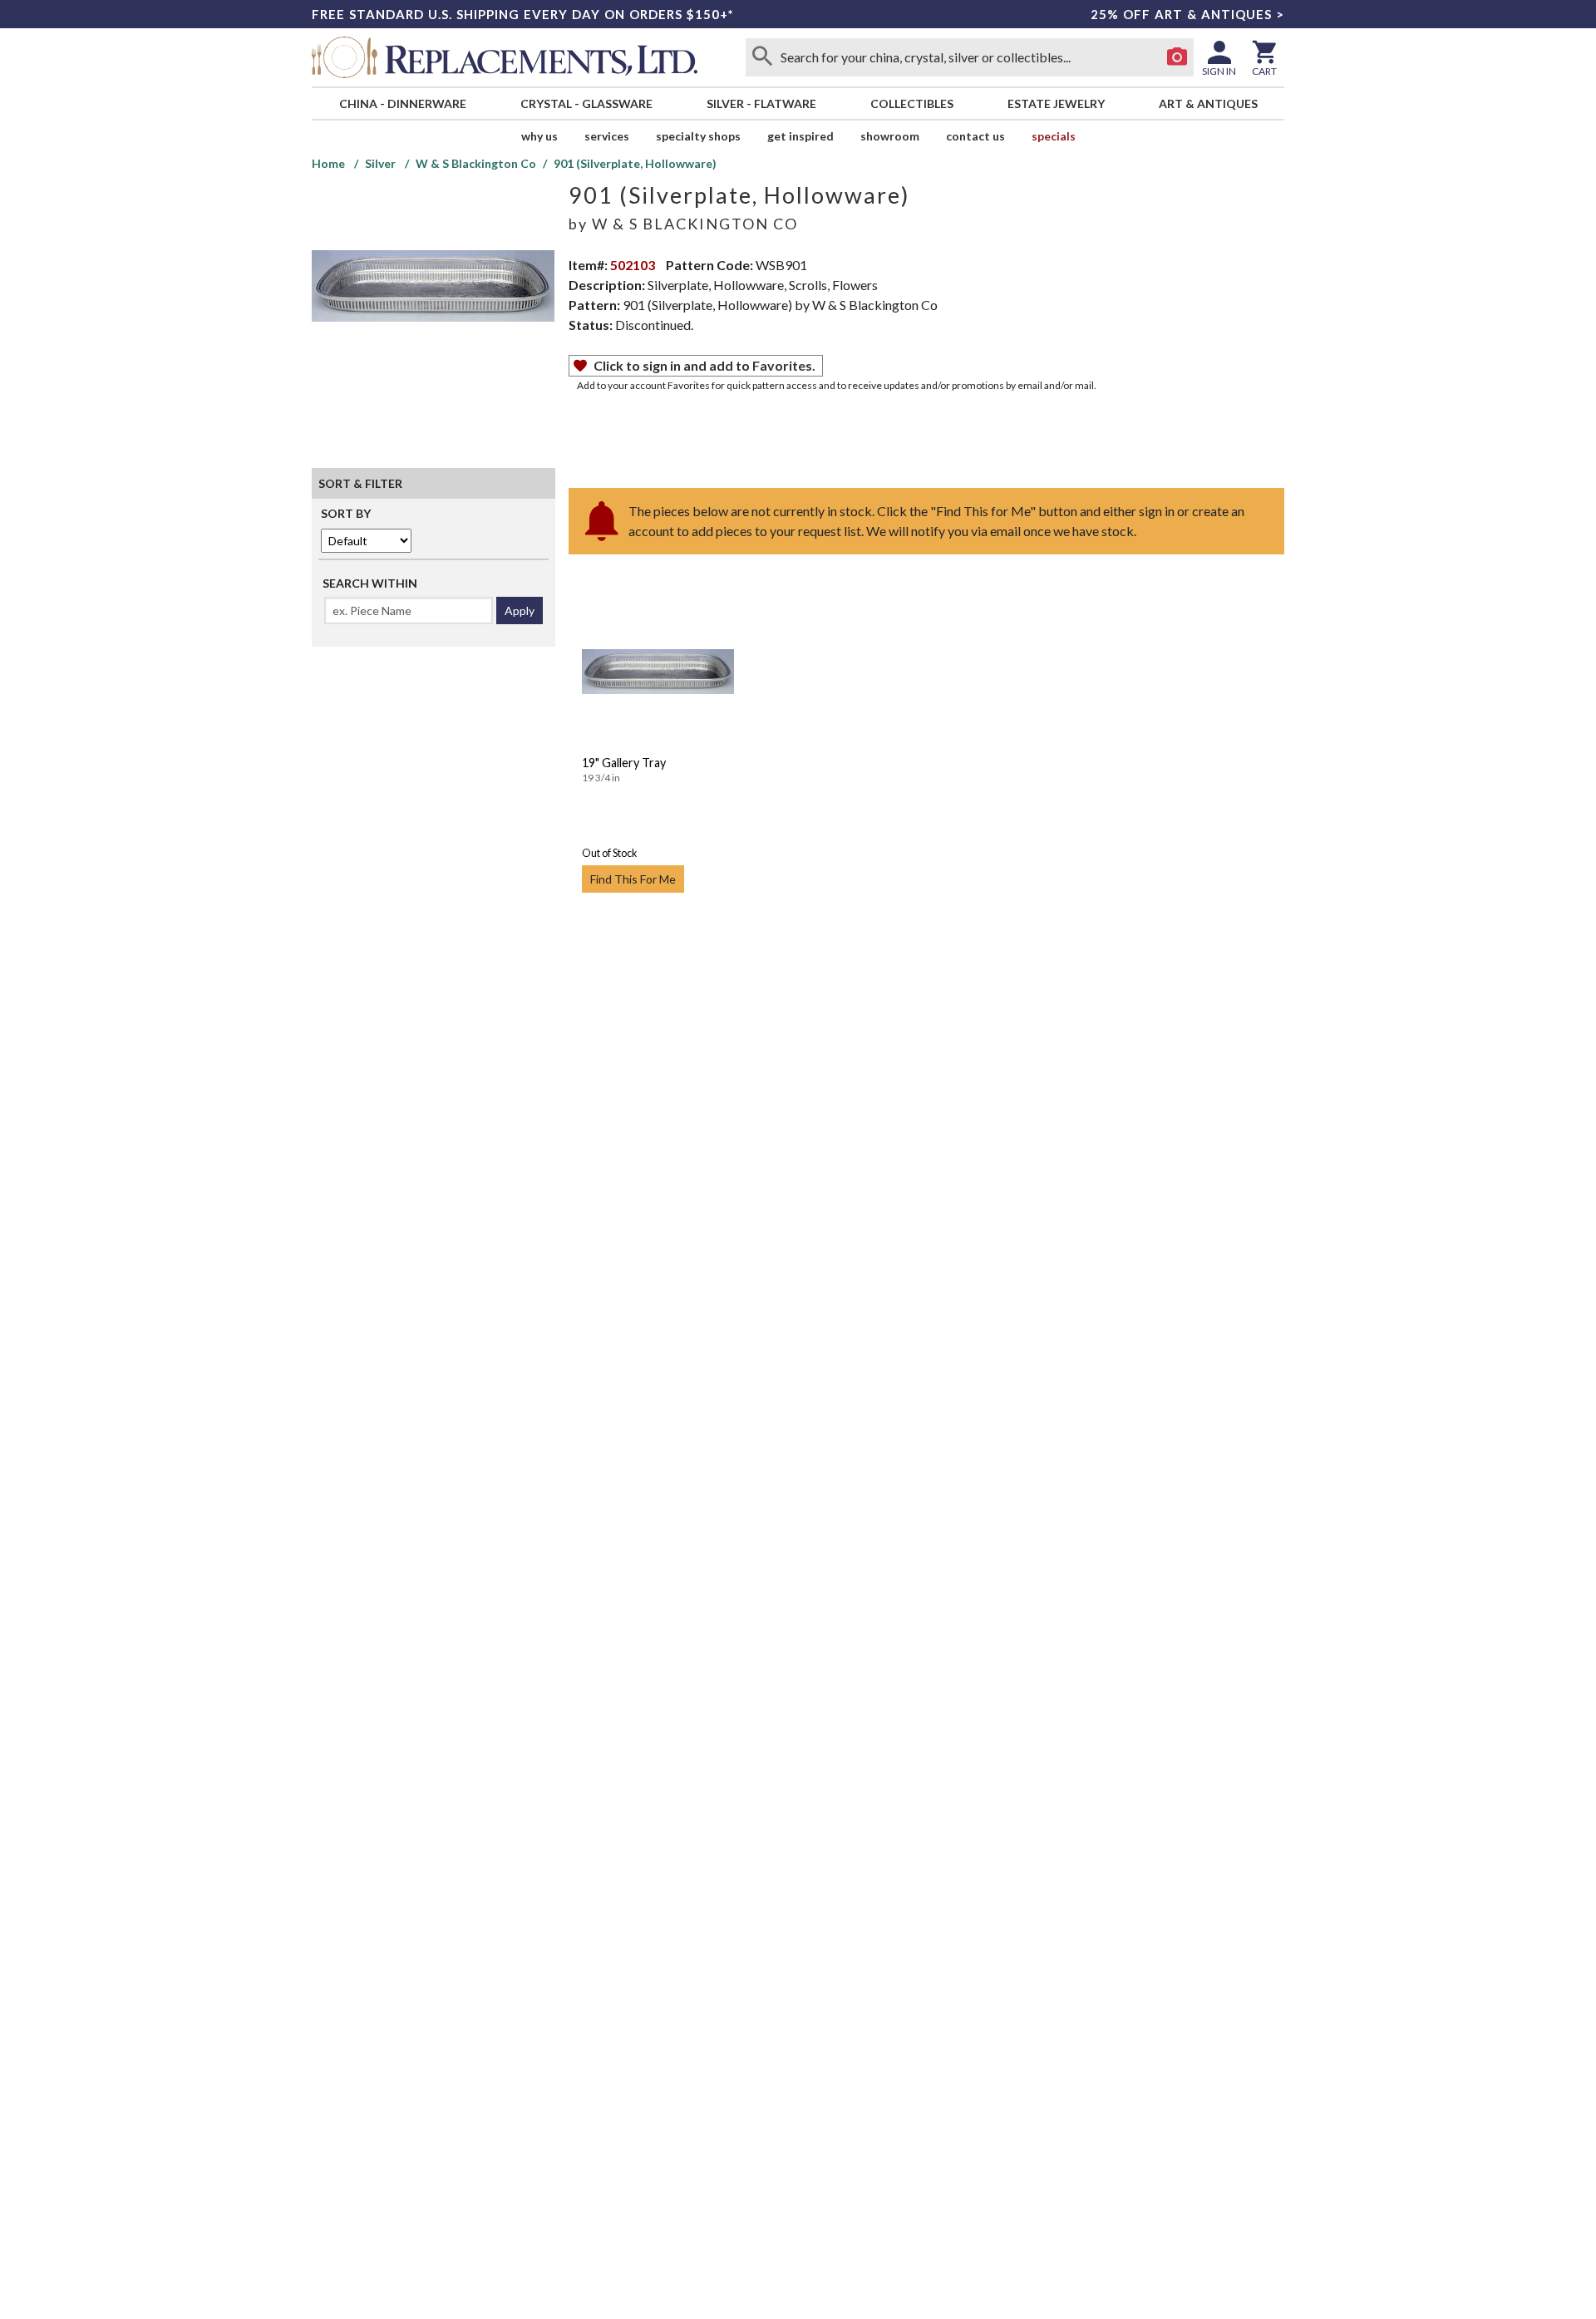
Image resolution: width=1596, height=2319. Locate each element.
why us (539, 136)
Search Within (370, 583)
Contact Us (975, 136)
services (607, 136)
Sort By (346, 513)
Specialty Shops (698, 136)
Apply (520, 611)
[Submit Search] (762, 57)
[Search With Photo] (1177, 57)
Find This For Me (633, 879)
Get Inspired (800, 136)
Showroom (890, 136)
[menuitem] (402, 103)
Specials (1054, 136)
